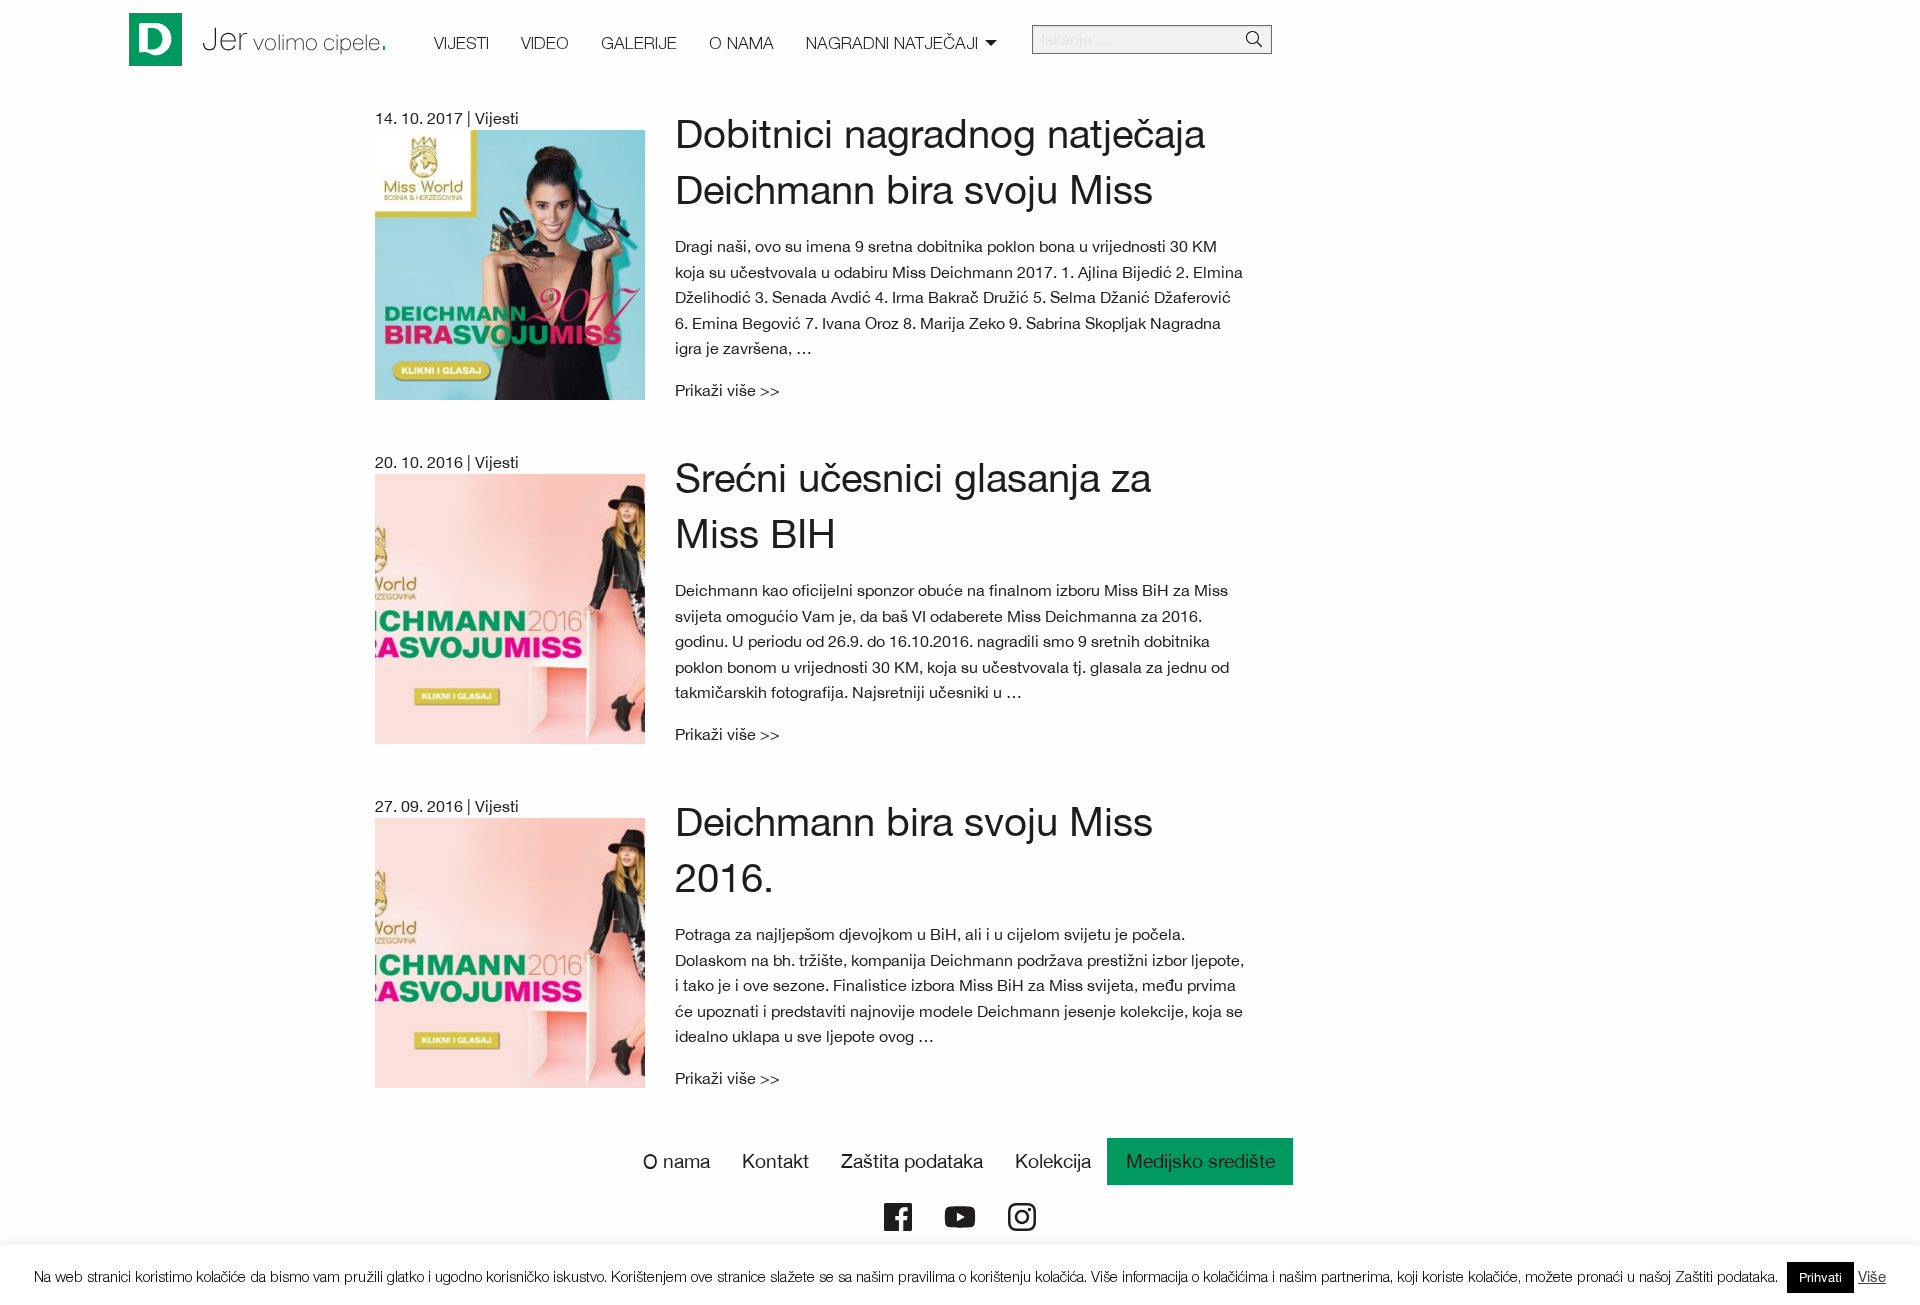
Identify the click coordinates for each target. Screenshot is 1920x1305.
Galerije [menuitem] (639, 43)
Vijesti (497, 118)
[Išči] (1254, 40)
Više (1872, 1276)
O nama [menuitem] (741, 43)
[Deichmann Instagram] (1022, 1215)
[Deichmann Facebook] (898, 1215)
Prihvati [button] (1820, 1277)
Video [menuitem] (545, 43)
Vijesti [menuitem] (461, 43)
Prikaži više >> (727, 390)
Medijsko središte (1200, 1161)
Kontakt (775, 1161)
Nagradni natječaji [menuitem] (892, 43)
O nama (676, 1161)
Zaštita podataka (912, 1161)
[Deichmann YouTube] (960, 1215)
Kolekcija (1053, 1161)
